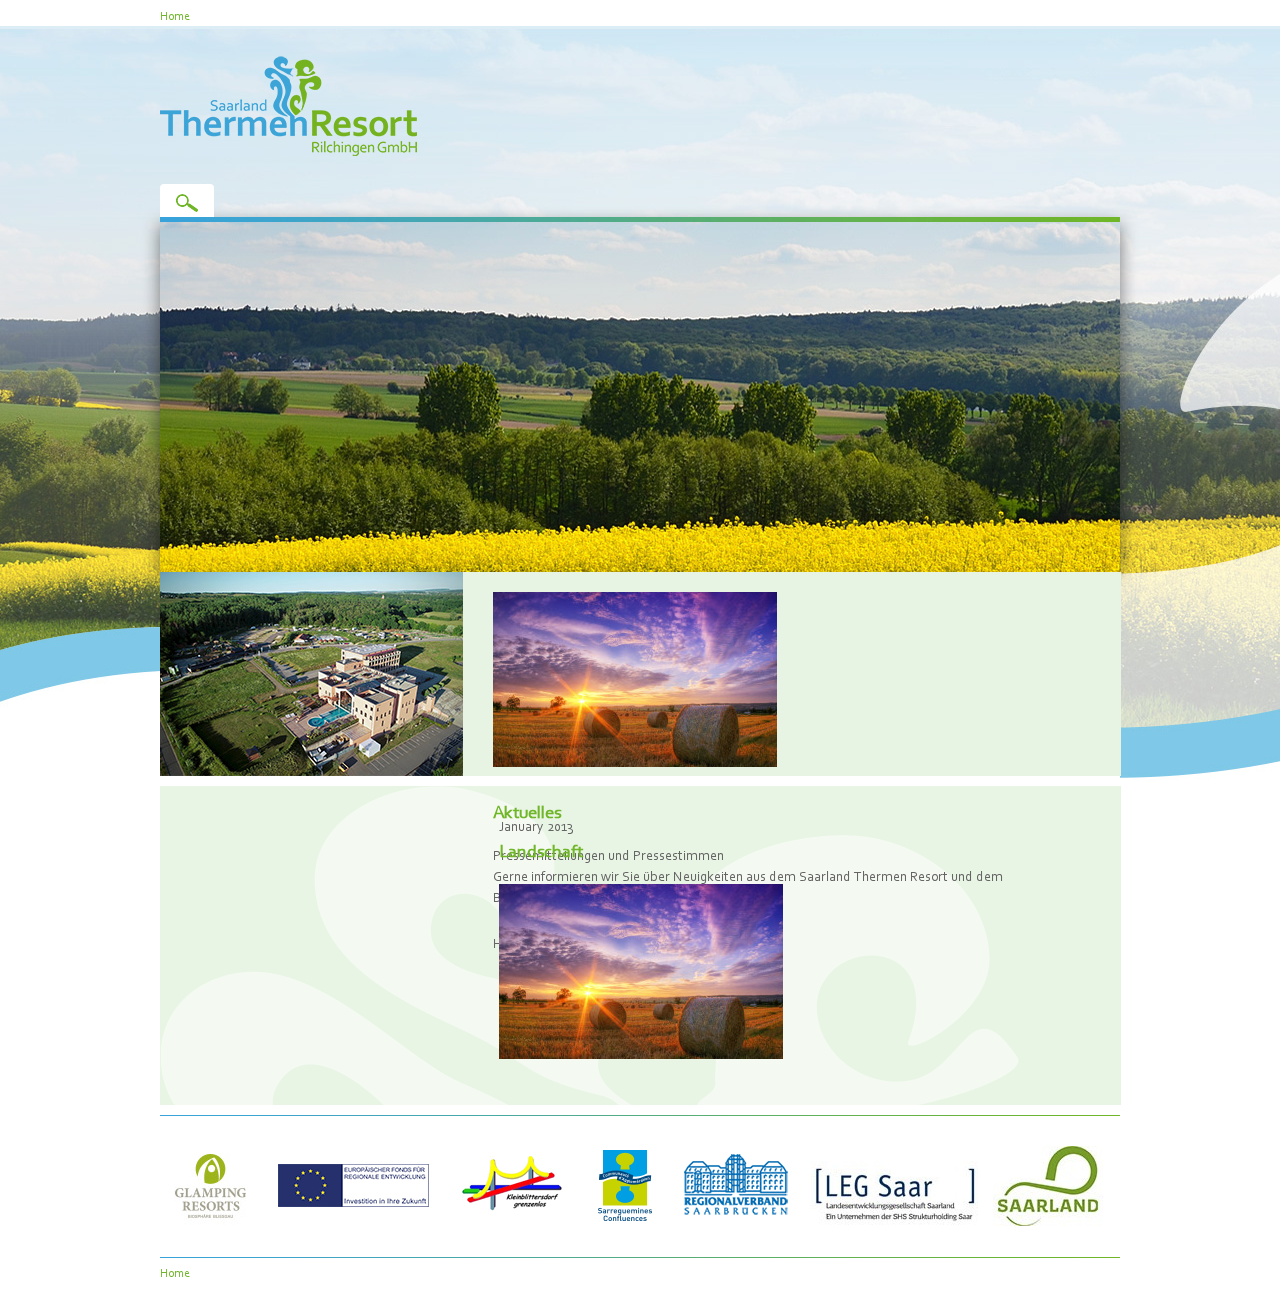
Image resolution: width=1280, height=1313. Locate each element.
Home (175, 15)
